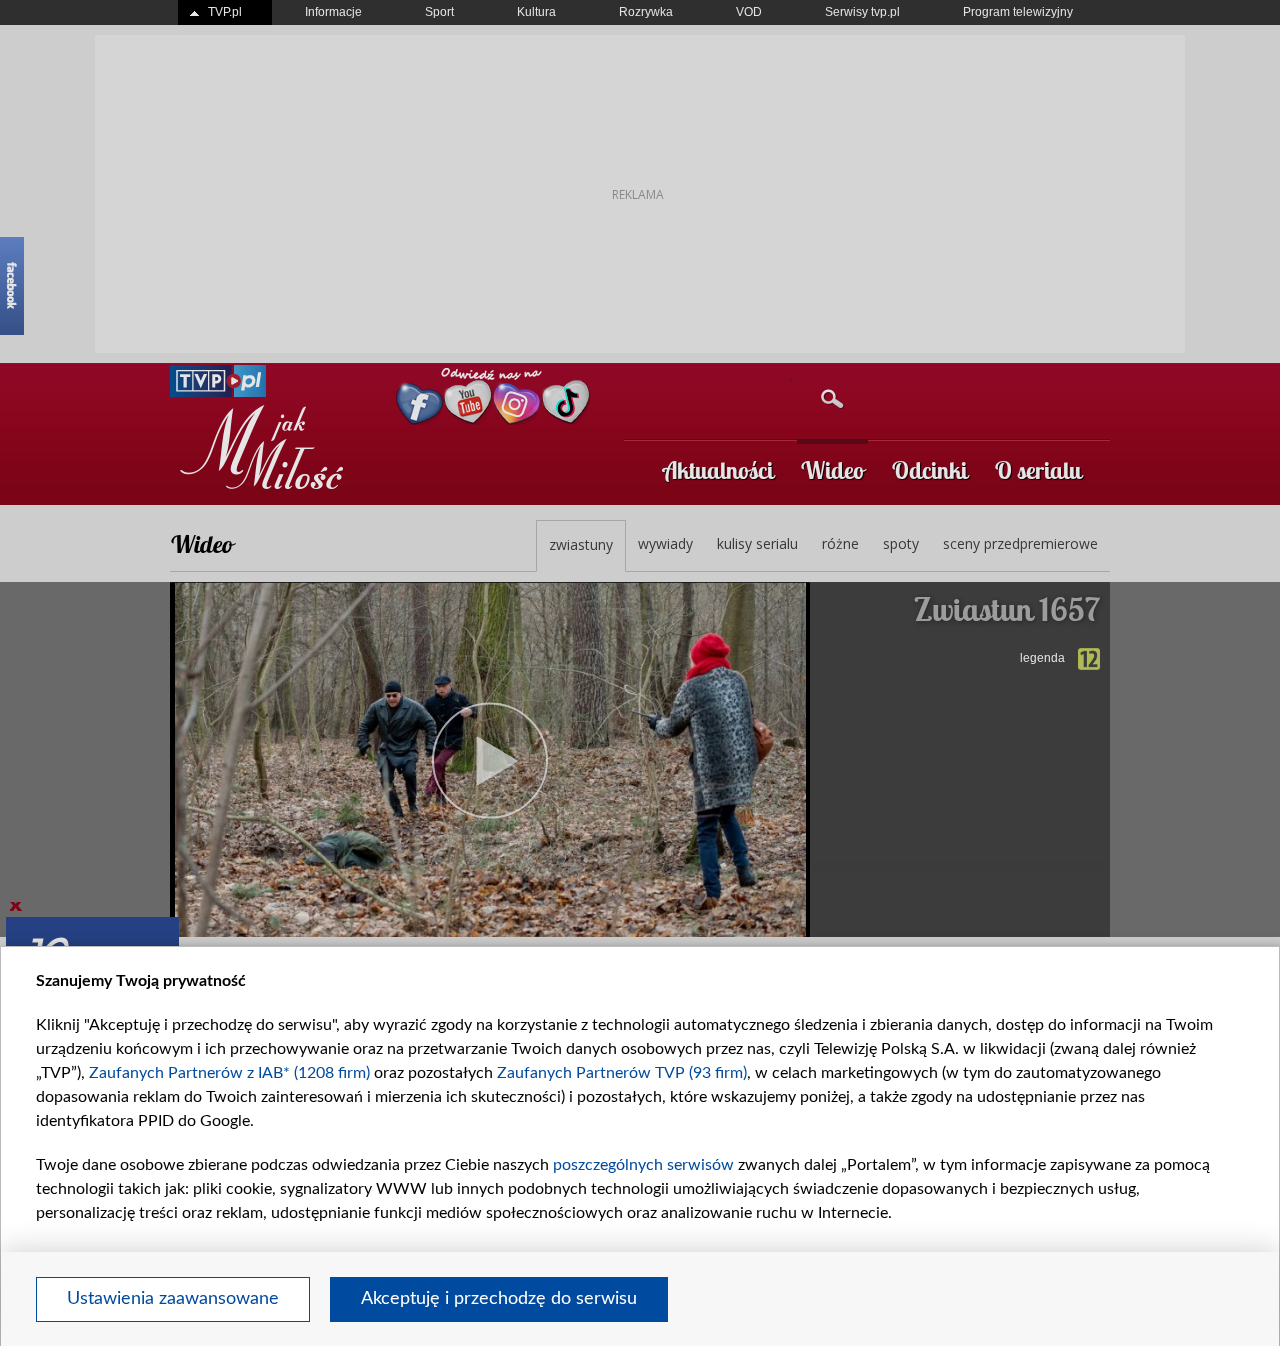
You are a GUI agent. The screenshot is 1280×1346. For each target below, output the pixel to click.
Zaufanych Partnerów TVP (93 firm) (622, 1073)
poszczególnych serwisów (643, 1165)
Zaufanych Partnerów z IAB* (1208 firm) (229, 1073)
